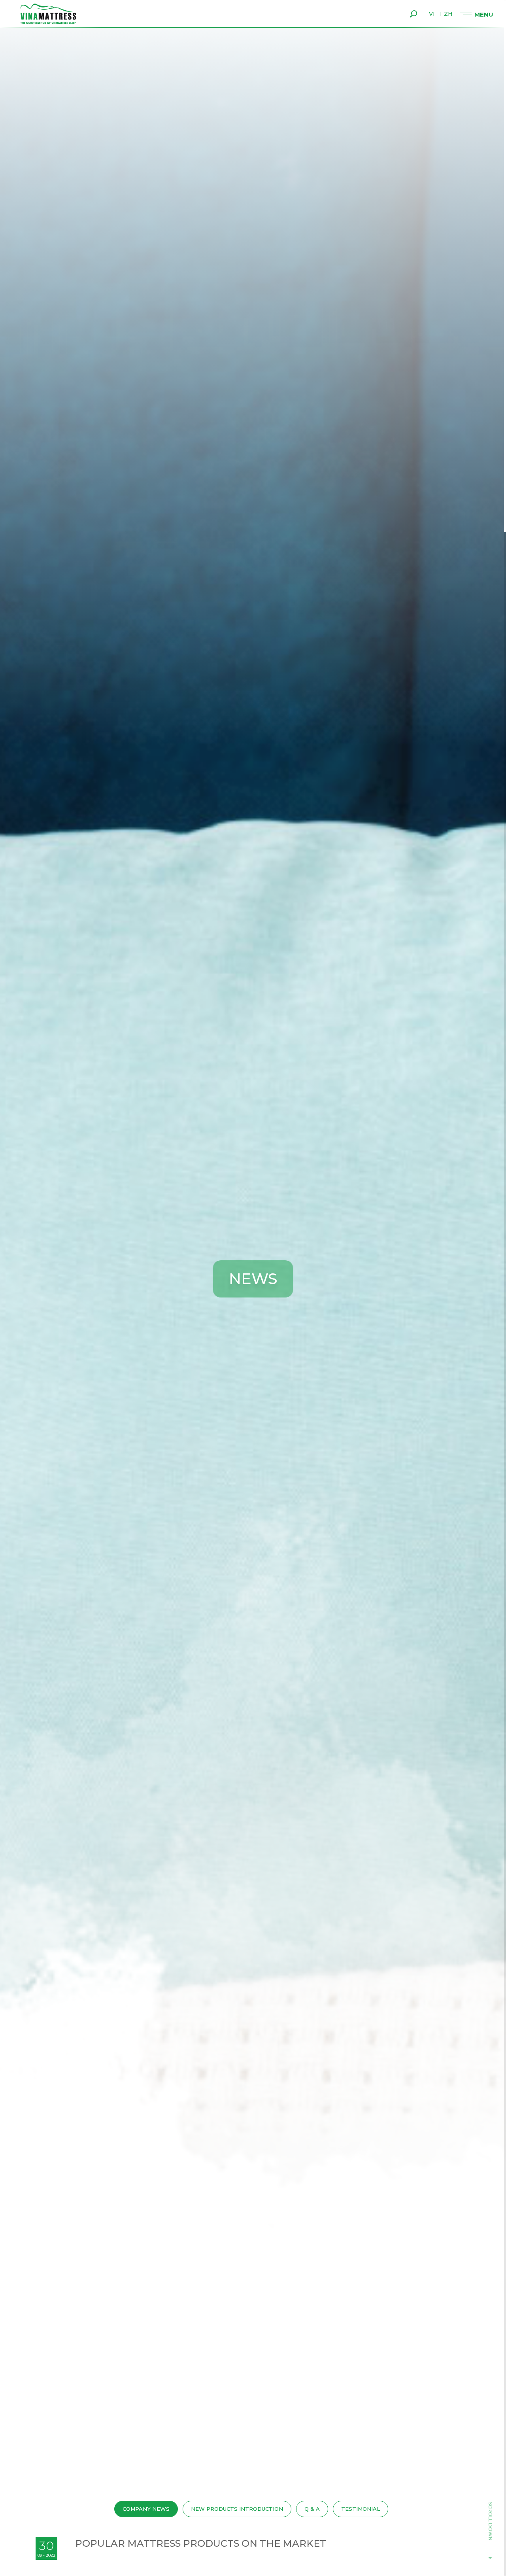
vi (432, 14)
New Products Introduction (237, 2509)
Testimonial (361, 2509)
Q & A (312, 2509)
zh (448, 14)
